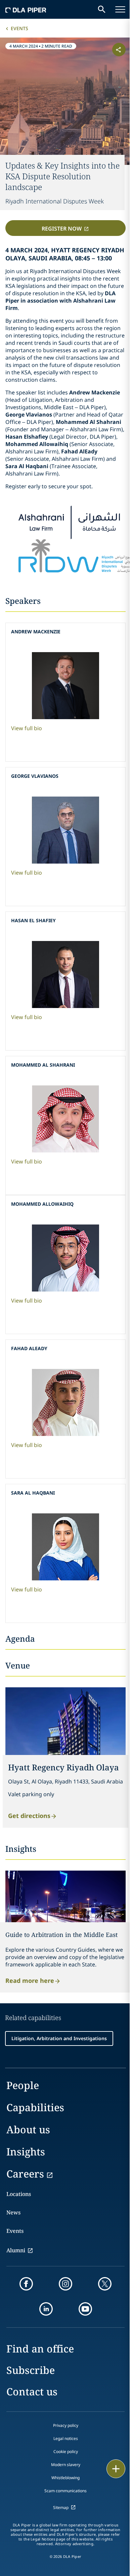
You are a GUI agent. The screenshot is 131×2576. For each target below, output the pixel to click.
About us (28, 2129)
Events (19, 28)
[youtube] (85, 2309)
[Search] (102, 9)
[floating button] (116, 2469)
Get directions (29, 1815)
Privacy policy (66, 2425)
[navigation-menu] (120, 9)
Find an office (40, 2349)
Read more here (30, 1980)
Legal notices (66, 2438)
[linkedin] (46, 2309)
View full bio (27, 728)
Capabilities (35, 2107)
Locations (19, 2194)
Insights (26, 2152)
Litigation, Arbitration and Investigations (59, 2038)
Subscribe (31, 2370)
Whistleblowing (65, 2478)
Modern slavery (66, 2465)
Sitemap (61, 2507)
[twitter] (105, 2284)
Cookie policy (66, 2452)
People (23, 2085)
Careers (25, 2174)
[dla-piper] (26, 9)
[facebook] (26, 2284)
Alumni (16, 2250)
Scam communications (65, 2491)
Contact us (32, 2392)
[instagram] (65, 2284)
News (13, 2212)
